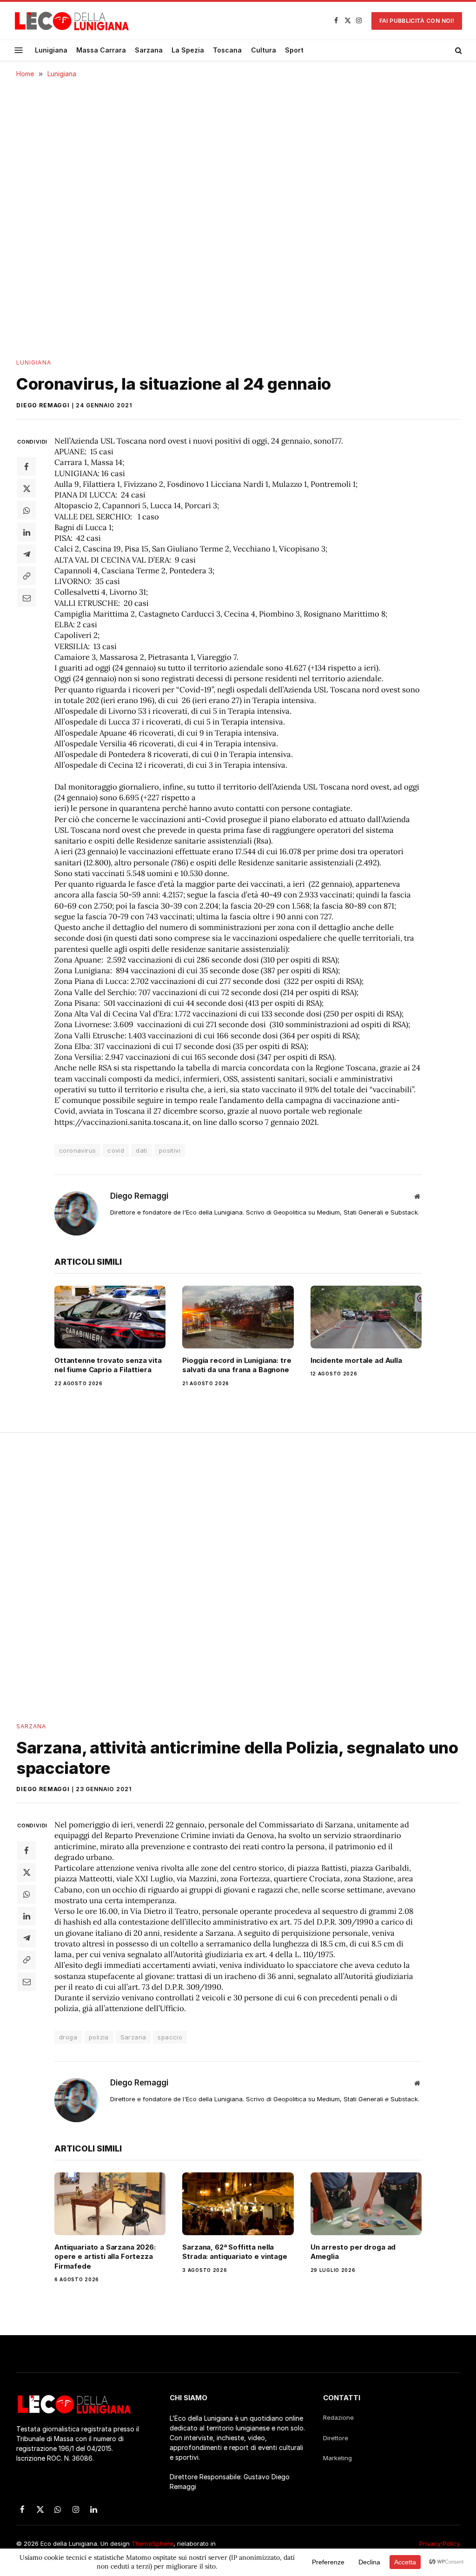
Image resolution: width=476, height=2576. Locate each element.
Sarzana (149, 50)
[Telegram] (26, 554)
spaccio (170, 2037)
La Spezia (188, 50)
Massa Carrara (101, 50)
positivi (170, 1150)
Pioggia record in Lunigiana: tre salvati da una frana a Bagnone (237, 1365)
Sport (294, 50)
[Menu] (19, 50)
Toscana (227, 50)
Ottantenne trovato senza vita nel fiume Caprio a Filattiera (108, 1365)
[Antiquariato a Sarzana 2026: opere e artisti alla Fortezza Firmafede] (110, 2204)
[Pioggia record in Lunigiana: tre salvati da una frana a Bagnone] (238, 1317)
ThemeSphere (152, 2543)
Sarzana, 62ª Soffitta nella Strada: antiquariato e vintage (235, 2252)
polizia (99, 2037)
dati (142, 1150)
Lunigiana (51, 50)
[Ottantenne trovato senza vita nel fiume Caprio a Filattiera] (110, 1317)
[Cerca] (458, 50)
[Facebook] (26, 466)
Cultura (264, 50)
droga (68, 2037)
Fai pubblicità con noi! (417, 21)
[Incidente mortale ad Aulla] (366, 1317)
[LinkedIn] (26, 532)
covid (116, 1150)
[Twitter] (26, 488)
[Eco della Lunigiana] (72, 21)
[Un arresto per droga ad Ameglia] (366, 2204)
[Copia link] (26, 576)
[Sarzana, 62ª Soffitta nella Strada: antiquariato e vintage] (238, 2204)
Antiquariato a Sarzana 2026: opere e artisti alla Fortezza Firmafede (105, 2257)
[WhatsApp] (26, 510)
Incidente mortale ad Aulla (356, 1360)
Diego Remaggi (43, 405)
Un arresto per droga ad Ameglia (353, 2252)
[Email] (26, 598)
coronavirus (77, 1150)
